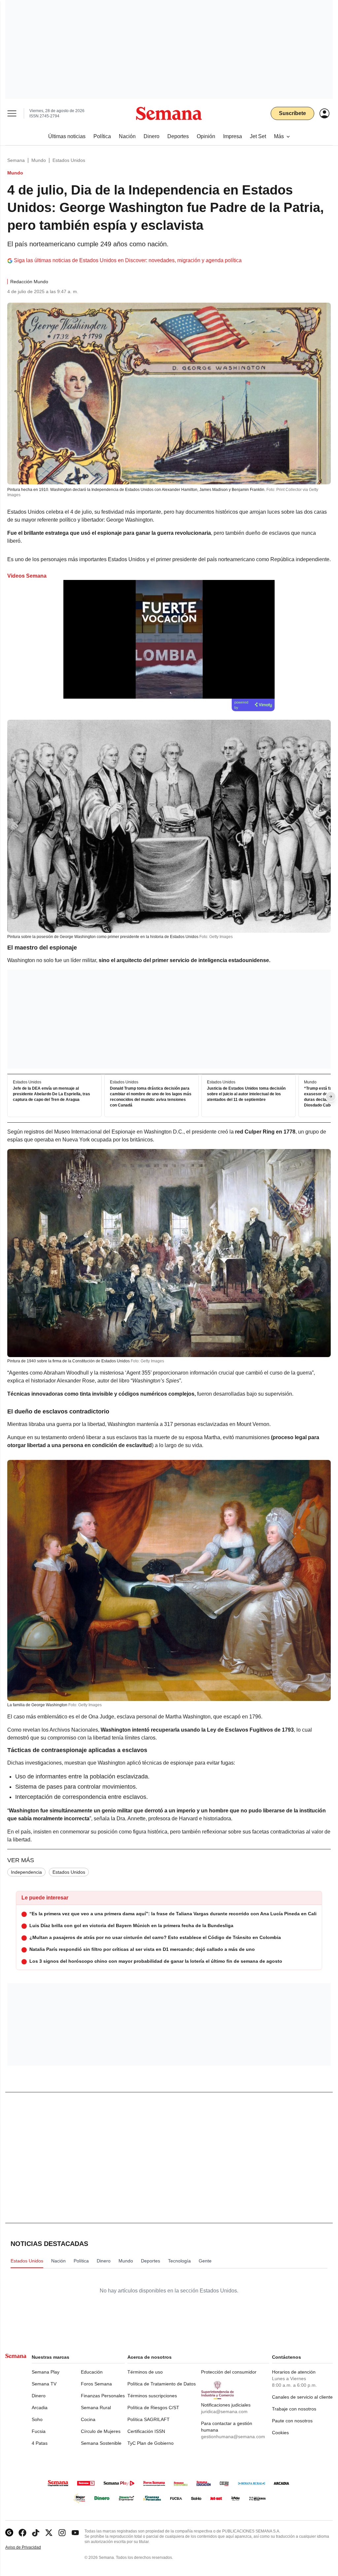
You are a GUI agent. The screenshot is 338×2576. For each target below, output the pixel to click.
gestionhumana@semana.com (233, 2437)
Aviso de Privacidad (30, 2547)
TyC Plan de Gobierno (151, 2443)
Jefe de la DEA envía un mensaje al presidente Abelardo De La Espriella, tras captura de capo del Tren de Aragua (51, 1094)
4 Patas (40, 2443)
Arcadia (40, 2408)
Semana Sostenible (101, 2443)
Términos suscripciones (152, 2396)
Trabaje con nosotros (294, 2409)
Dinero (39, 2396)
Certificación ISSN (146, 2431)
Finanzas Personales (103, 2396)
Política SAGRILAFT (149, 2419)
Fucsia (39, 2431)
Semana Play (46, 2372)
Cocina (88, 2419)
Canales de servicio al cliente (302, 2397)
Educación (92, 2372)
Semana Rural (96, 2408)
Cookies (280, 2433)
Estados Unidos (69, 160)
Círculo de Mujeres (101, 2431)
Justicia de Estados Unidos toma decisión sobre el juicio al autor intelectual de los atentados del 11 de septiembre (246, 1094)
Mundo (39, 160)
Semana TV (44, 2384)
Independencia (26, 1872)
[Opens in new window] (22, 2533)
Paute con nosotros (292, 2421)
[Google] (9, 2533)
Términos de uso (145, 2372)
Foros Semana (96, 2384)
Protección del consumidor (229, 2372)
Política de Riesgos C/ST (153, 2408)
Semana (16, 160)
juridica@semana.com (224, 2411)
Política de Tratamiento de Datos (162, 2384)
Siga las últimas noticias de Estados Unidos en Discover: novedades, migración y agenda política (128, 260)
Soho (37, 2419)
